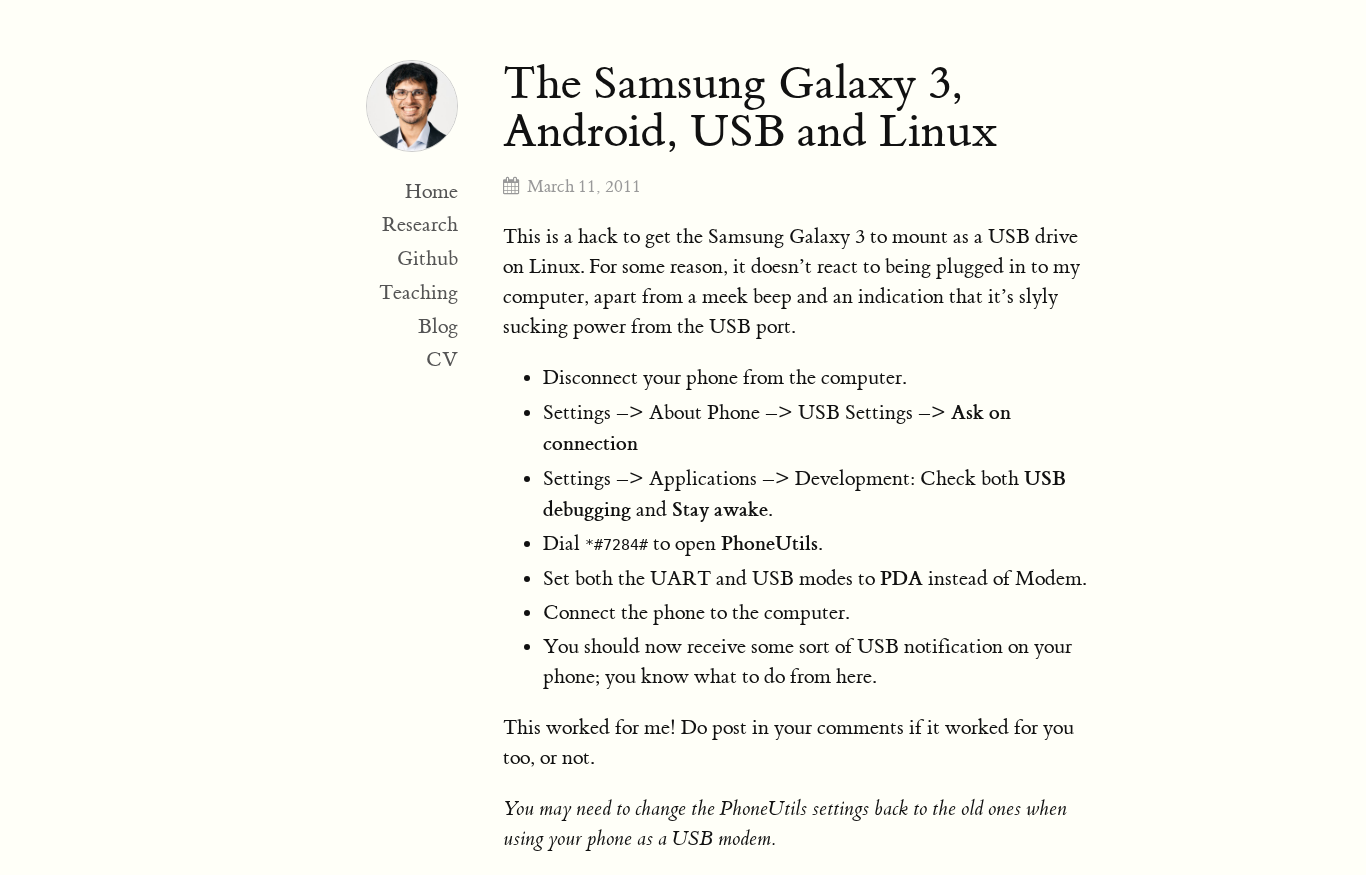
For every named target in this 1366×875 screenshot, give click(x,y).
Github (427, 258)
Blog (438, 326)
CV (442, 359)
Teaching (418, 292)
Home (431, 191)
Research (420, 224)
